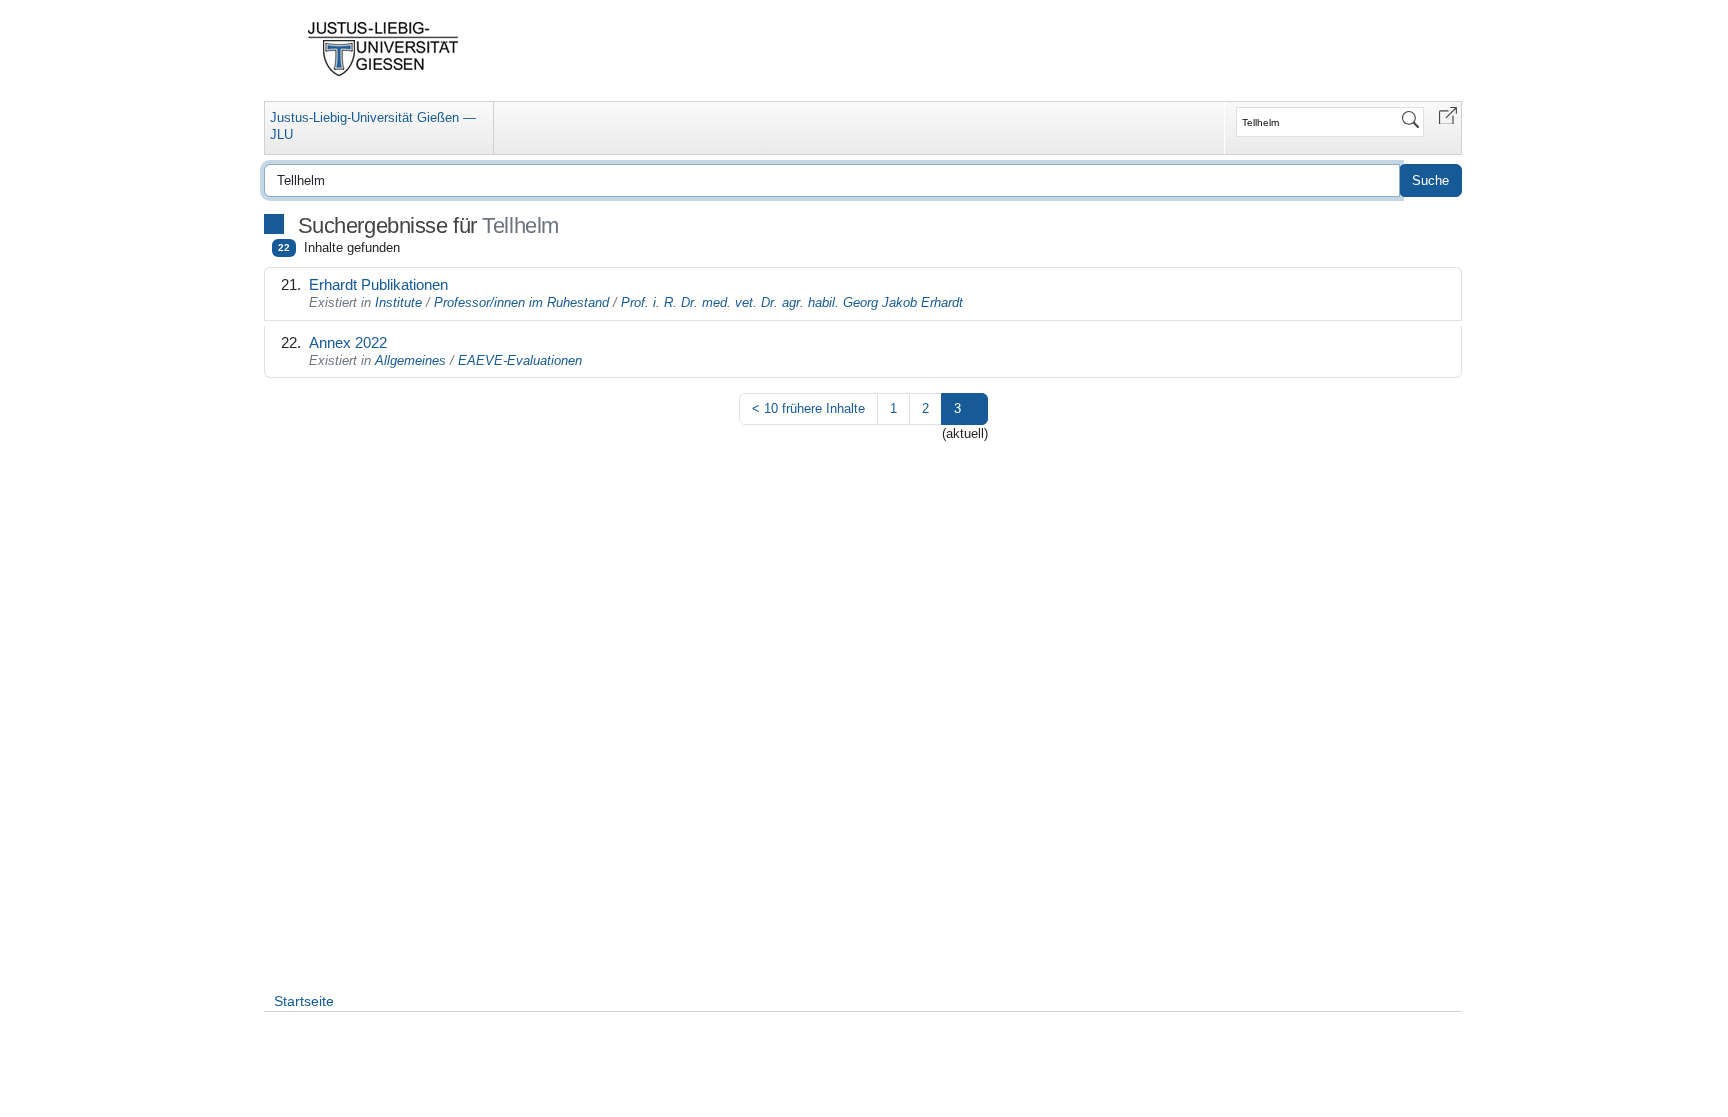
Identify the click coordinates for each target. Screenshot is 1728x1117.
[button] (1448, 114)
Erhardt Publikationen (378, 284)
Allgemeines (410, 360)
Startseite (304, 1001)
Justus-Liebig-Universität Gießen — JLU (373, 126)
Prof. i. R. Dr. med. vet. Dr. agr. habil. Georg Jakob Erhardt (792, 302)
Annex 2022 (348, 342)
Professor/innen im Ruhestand (521, 302)
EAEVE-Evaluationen (520, 360)
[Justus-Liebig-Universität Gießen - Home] (383, 49)
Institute (398, 302)
